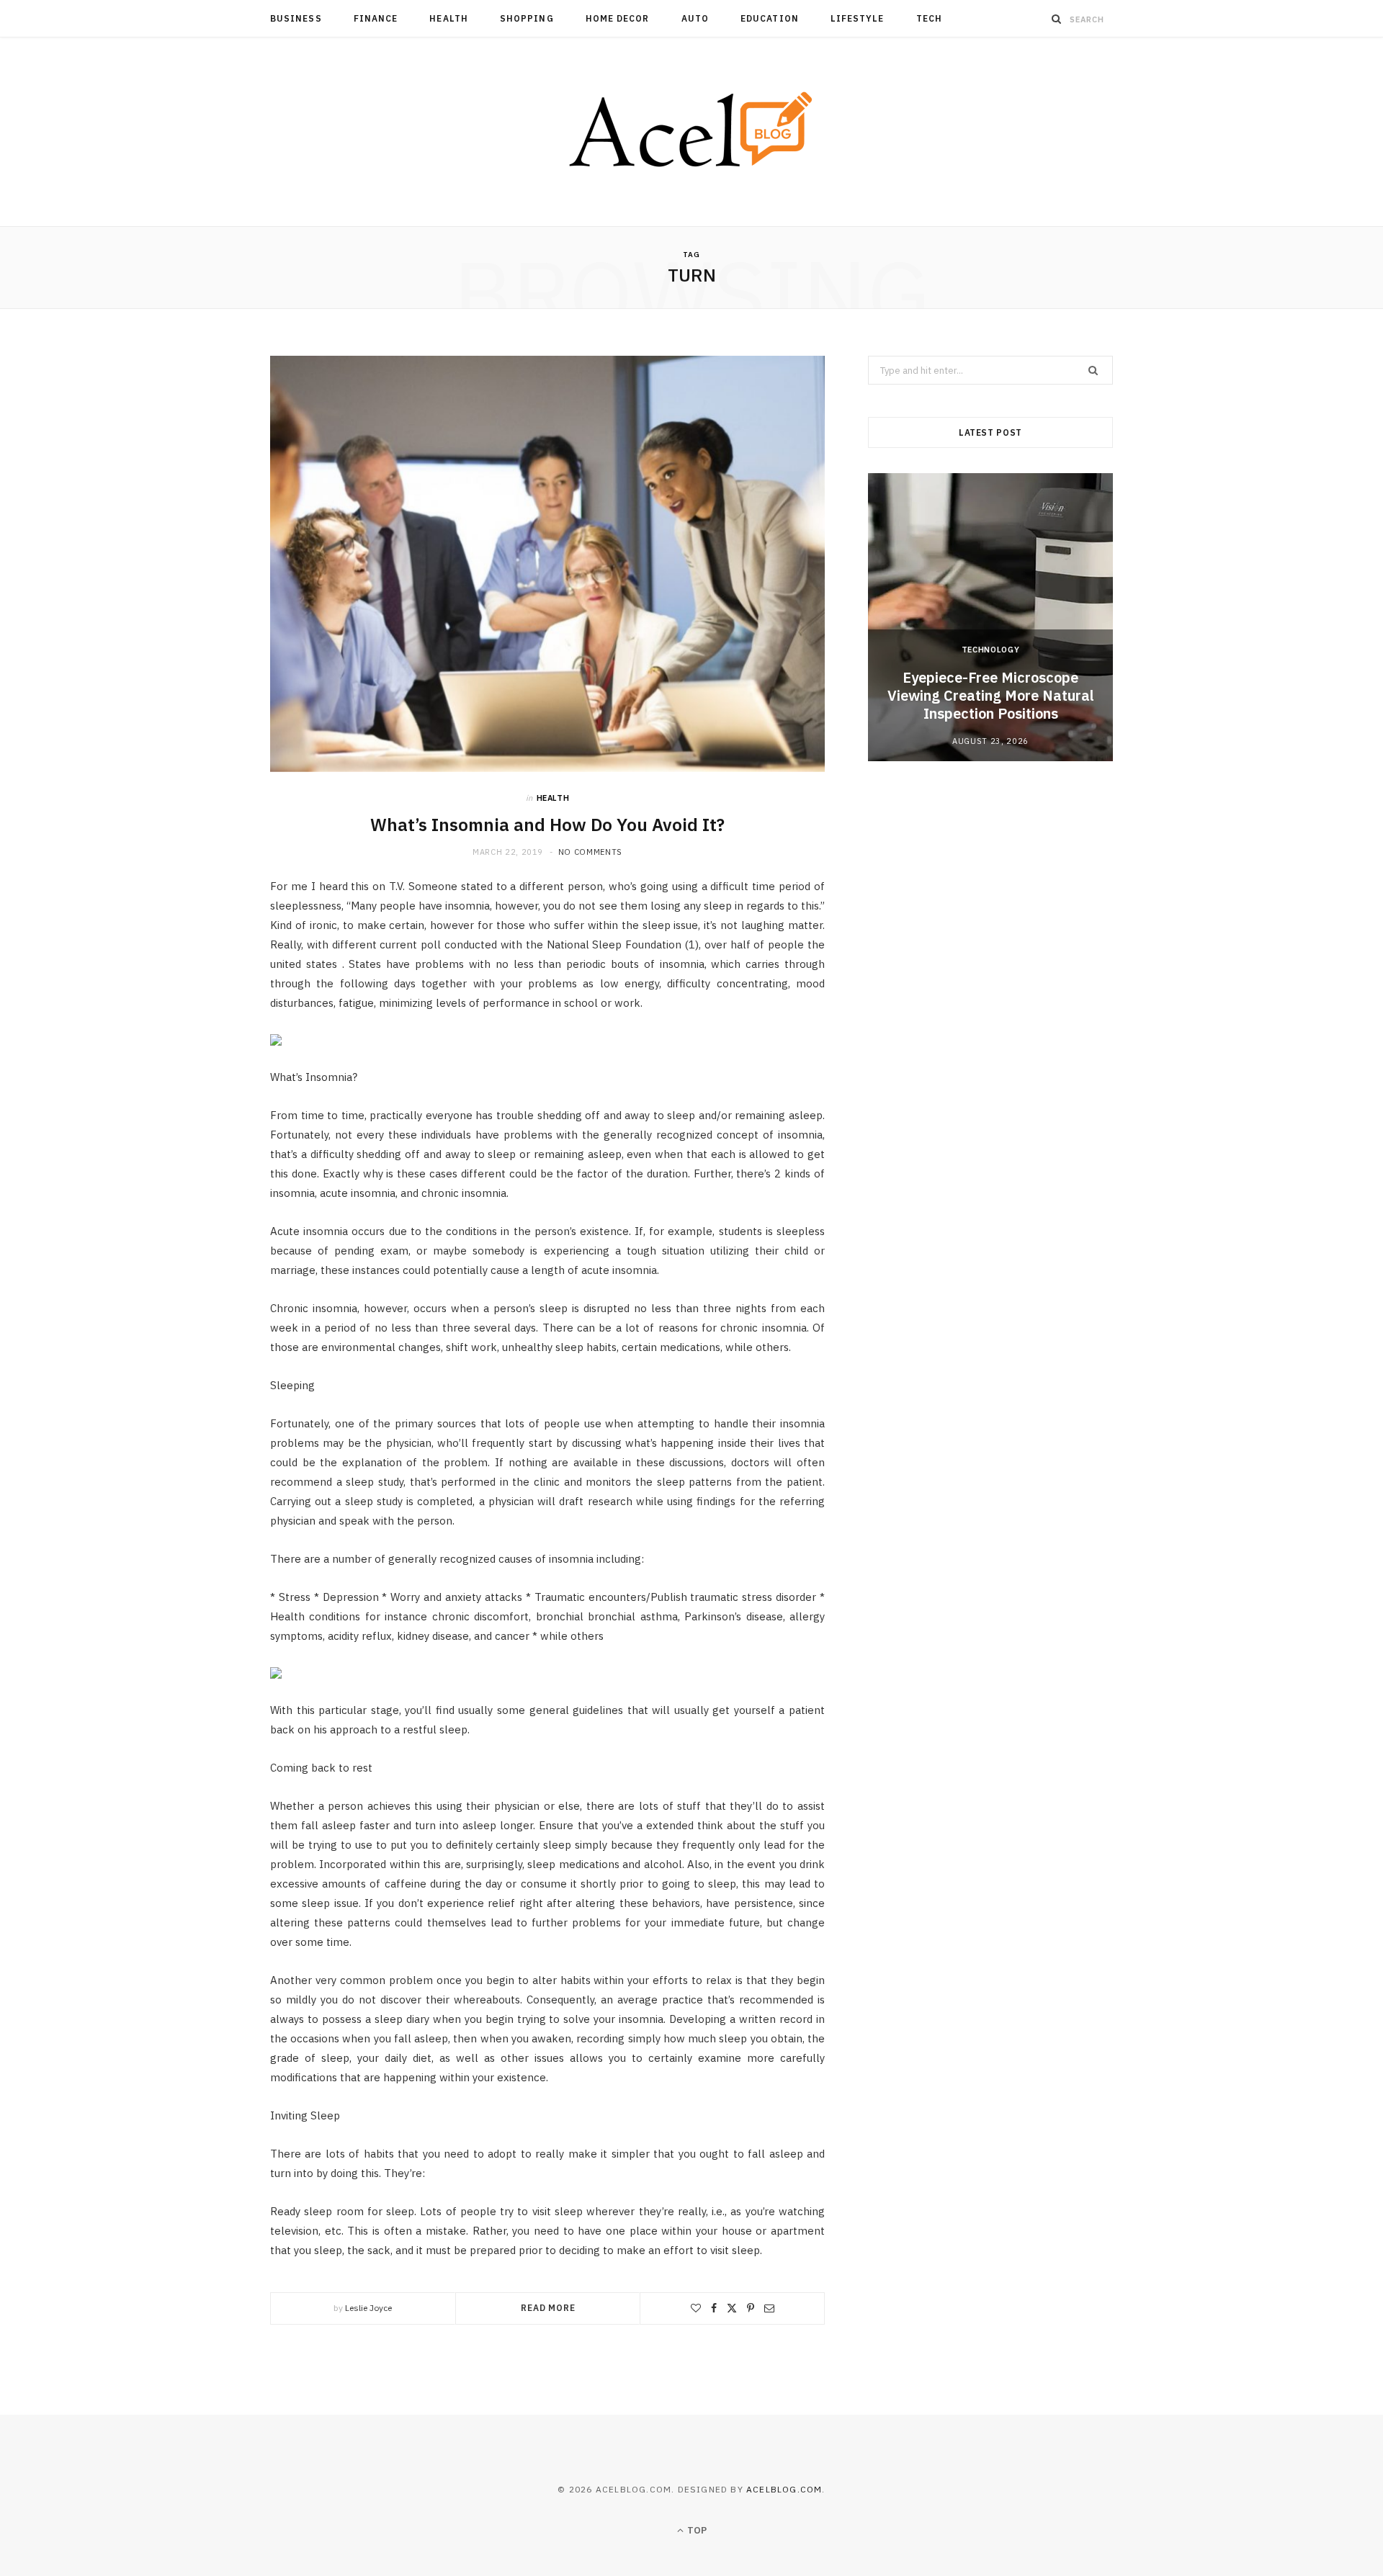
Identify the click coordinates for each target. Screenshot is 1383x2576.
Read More (548, 2308)
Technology (991, 650)
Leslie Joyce (368, 2308)
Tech (929, 18)
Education (770, 18)
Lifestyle (858, 18)
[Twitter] (732, 2308)
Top (696, 2530)
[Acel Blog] (692, 132)
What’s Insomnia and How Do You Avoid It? (547, 825)
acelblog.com (784, 2489)
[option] (990, 617)
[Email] (769, 2308)
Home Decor (618, 18)
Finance (376, 18)
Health (448, 18)
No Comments (590, 852)
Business (296, 18)
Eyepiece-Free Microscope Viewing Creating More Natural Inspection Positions (991, 695)
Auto (695, 18)
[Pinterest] (751, 2308)
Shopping (527, 18)
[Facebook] (714, 2308)
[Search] (1057, 19)
